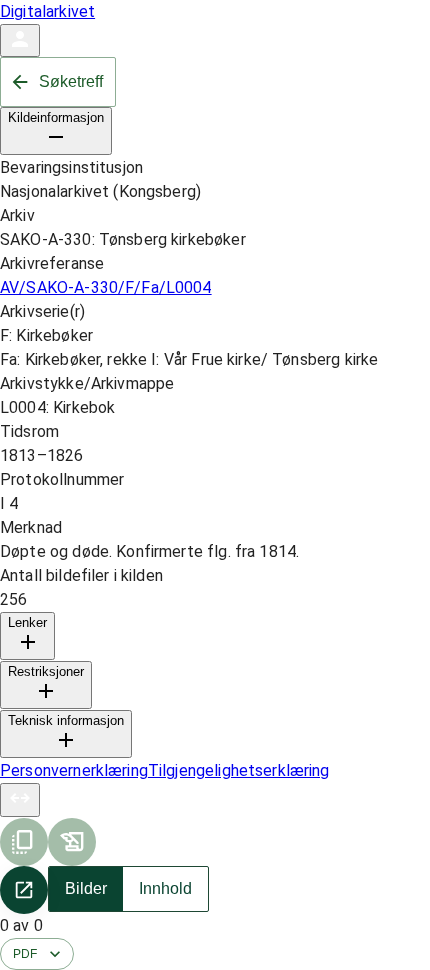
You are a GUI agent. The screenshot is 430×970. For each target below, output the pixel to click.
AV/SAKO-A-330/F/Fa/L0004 (106, 287)
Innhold (165, 888)
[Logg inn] (20, 40)
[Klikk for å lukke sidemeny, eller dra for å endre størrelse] (20, 800)
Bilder (86, 888)
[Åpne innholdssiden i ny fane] (24, 890)
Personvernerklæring (74, 770)
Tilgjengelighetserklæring (239, 770)
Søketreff (71, 81)
